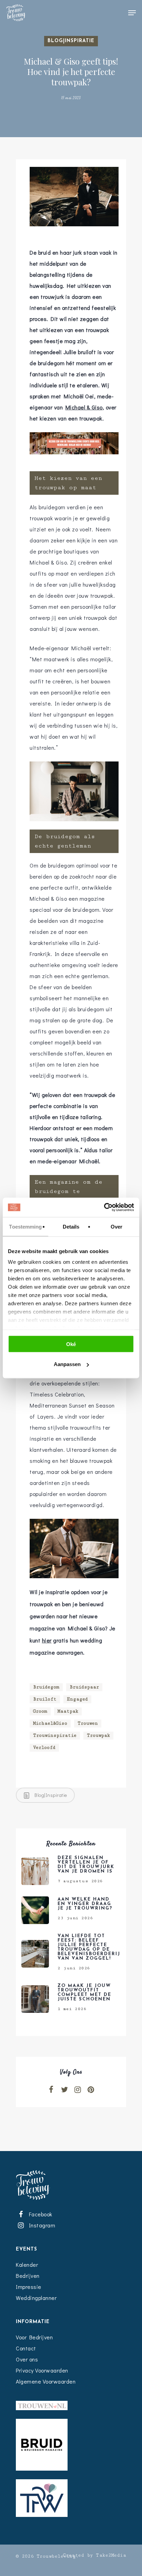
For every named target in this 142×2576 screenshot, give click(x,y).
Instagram (41, 2225)
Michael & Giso (84, 407)
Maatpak (68, 1711)
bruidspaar (84, 1687)
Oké (71, 1344)
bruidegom (46, 1687)
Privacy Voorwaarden (42, 2370)
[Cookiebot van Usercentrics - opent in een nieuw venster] (104, 1207)
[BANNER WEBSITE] (74, 457)
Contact (26, 2348)
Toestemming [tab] (25, 1226)
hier (47, 1640)
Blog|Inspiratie (71, 41)
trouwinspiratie (55, 1735)
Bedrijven (28, 2276)
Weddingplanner (36, 2298)
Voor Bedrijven (34, 2337)
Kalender (27, 2265)
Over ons (27, 2359)
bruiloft (45, 1699)
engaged (77, 1699)
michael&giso (50, 1723)
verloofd (44, 1748)
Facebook (39, 2214)
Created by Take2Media (95, 2555)
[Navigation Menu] (132, 13)
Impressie (29, 2287)
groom (40, 1711)
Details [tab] (71, 1226)
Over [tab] (116, 1226)
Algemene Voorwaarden (46, 2381)
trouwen (88, 1723)
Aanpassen (67, 1364)
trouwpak (98, 1735)
